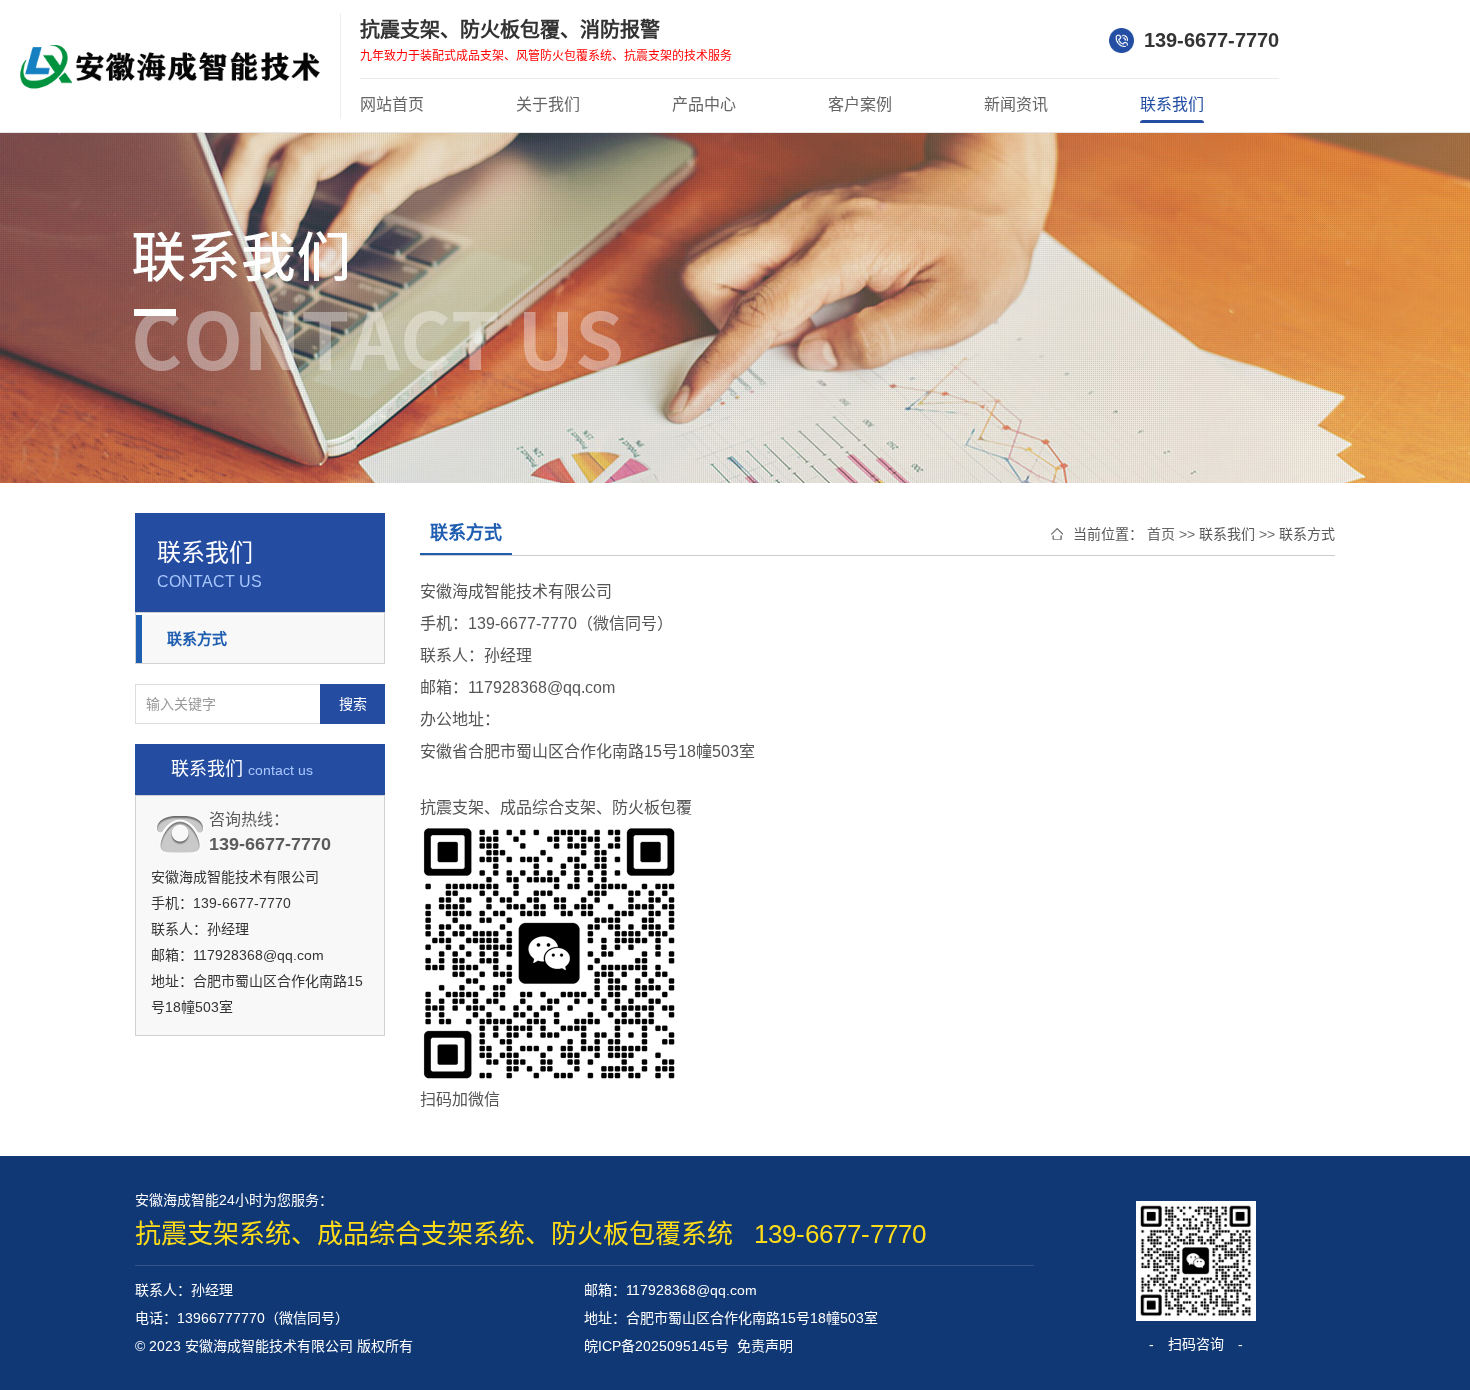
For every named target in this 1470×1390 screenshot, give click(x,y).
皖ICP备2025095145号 (656, 1346)
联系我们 (1172, 104)
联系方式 (197, 638)
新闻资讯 (1016, 104)
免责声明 (765, 1346)
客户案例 (860, 104)
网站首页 (392, 104)
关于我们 (548, 104)
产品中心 (704, 104)
